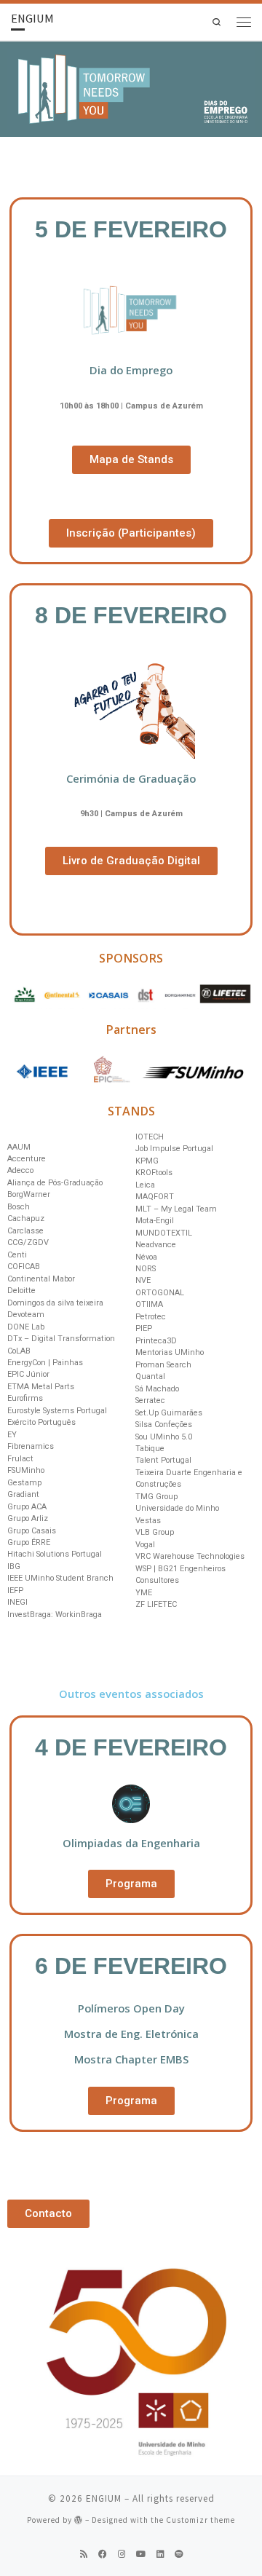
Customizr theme (201, 2520)
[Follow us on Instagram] (122, 2554)
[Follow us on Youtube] (141, 2554)
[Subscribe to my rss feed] (84, 2554)
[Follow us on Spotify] (179, 2554)
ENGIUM (104, 2498)
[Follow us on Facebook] (103, 2554)
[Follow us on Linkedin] (160, 2554)
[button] (131, 460)
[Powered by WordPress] (79, 2520)
